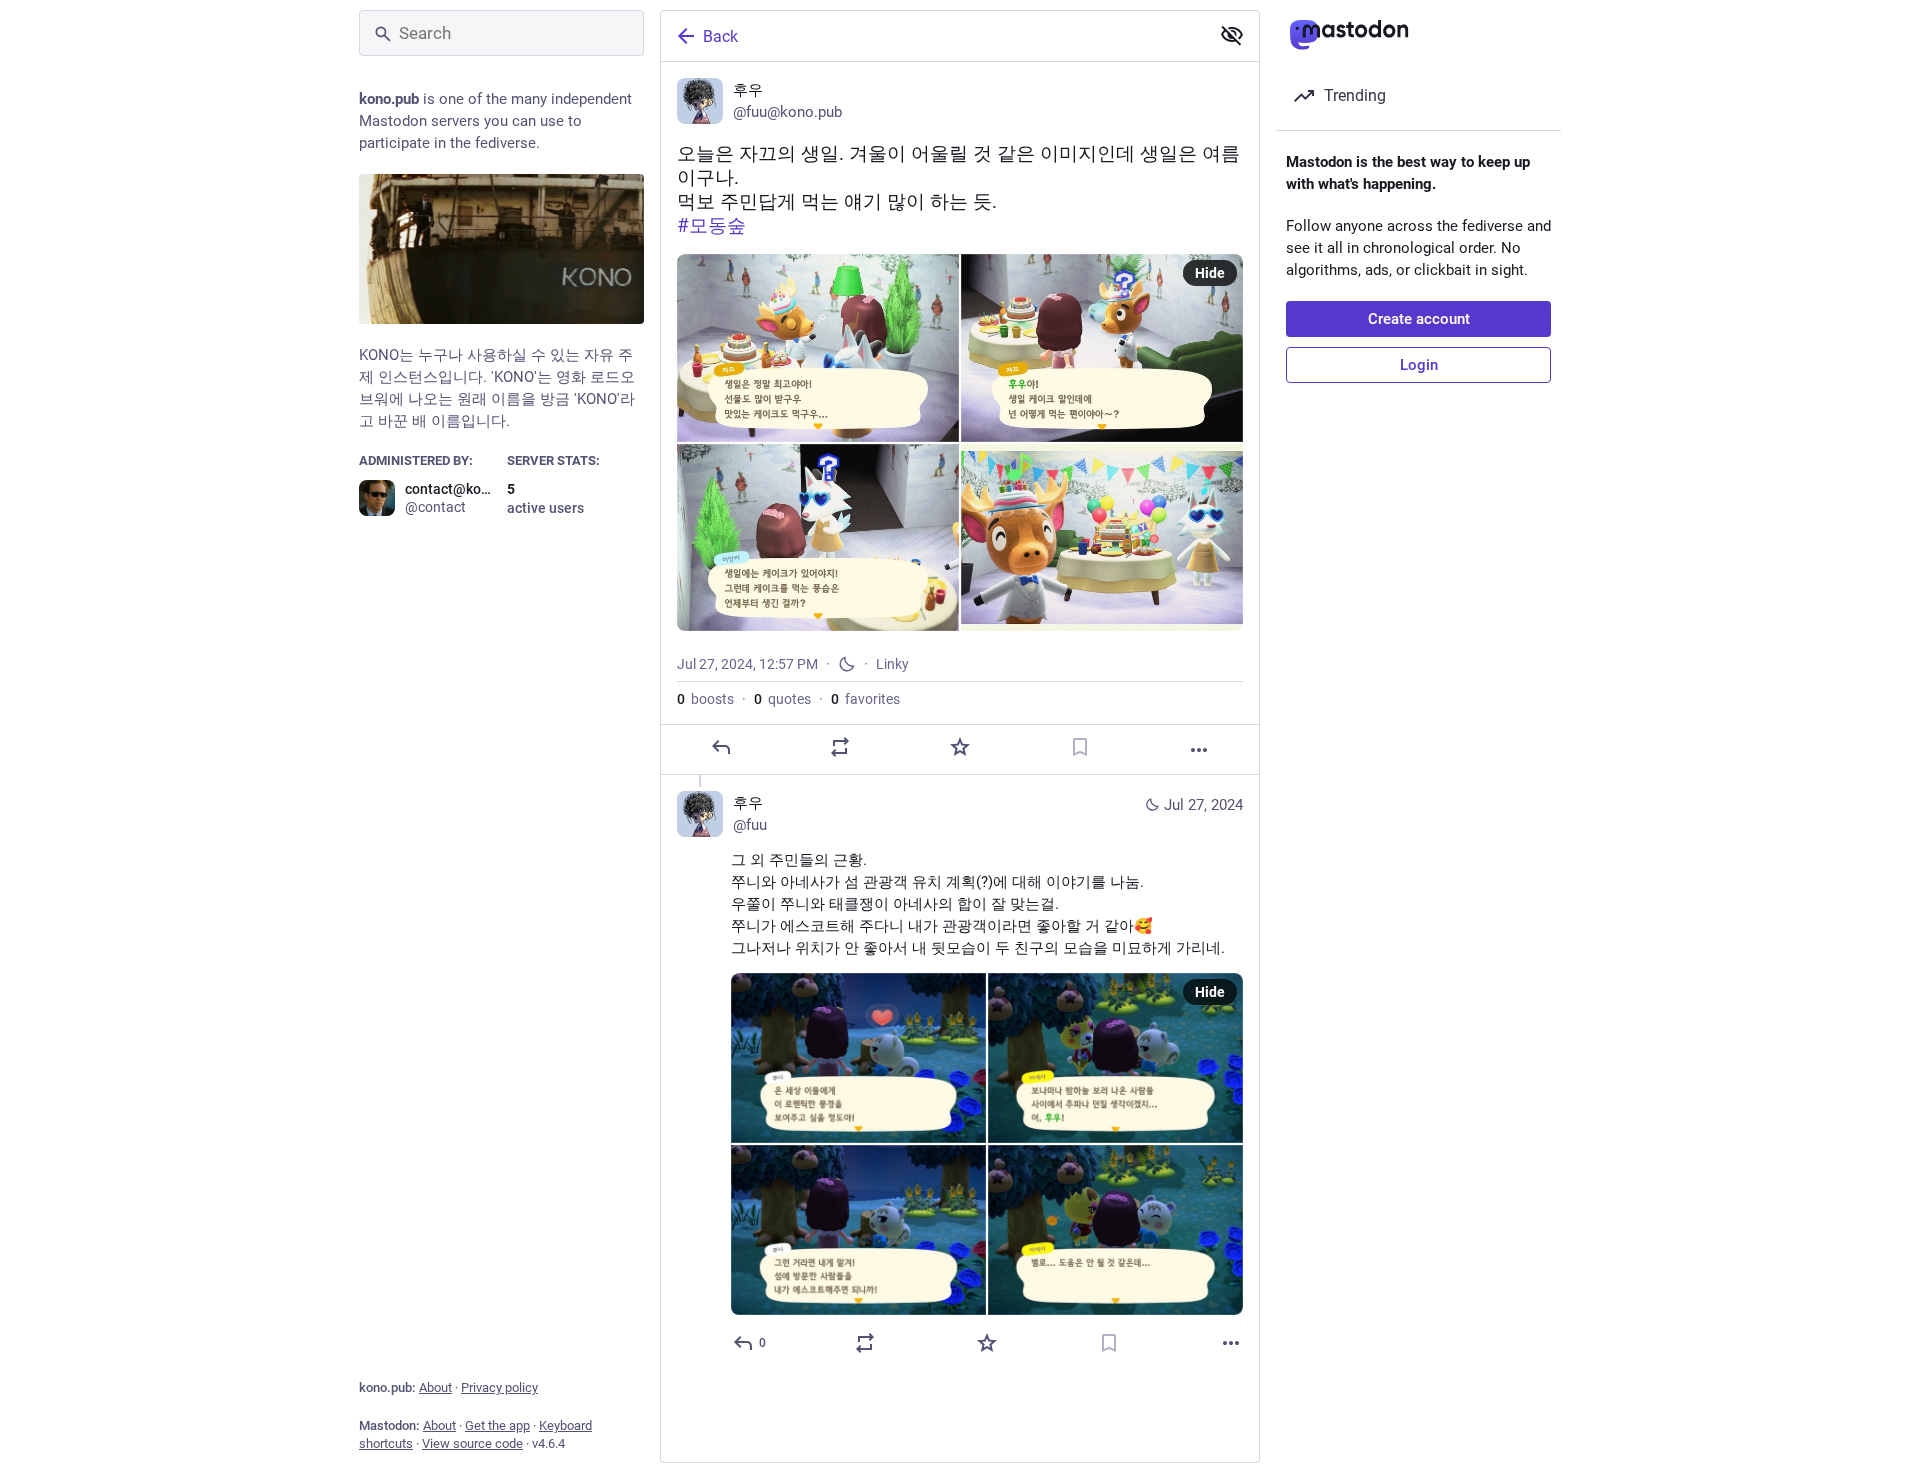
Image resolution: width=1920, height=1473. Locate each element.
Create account (1419, 319)
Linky (892, 664)
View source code (472, 1443)
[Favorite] (960, 747)
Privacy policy (499, 1387)
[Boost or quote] (840, 747)
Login (1419, 365)
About (435, 1387)
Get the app (497, 1425)
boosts (705, 699)
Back (720, 36)
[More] (1199, 750)
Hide (1210, 273)
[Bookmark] (1080, 747)
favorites (865, 699)
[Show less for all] (1232, 35)
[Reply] (721, 747)
